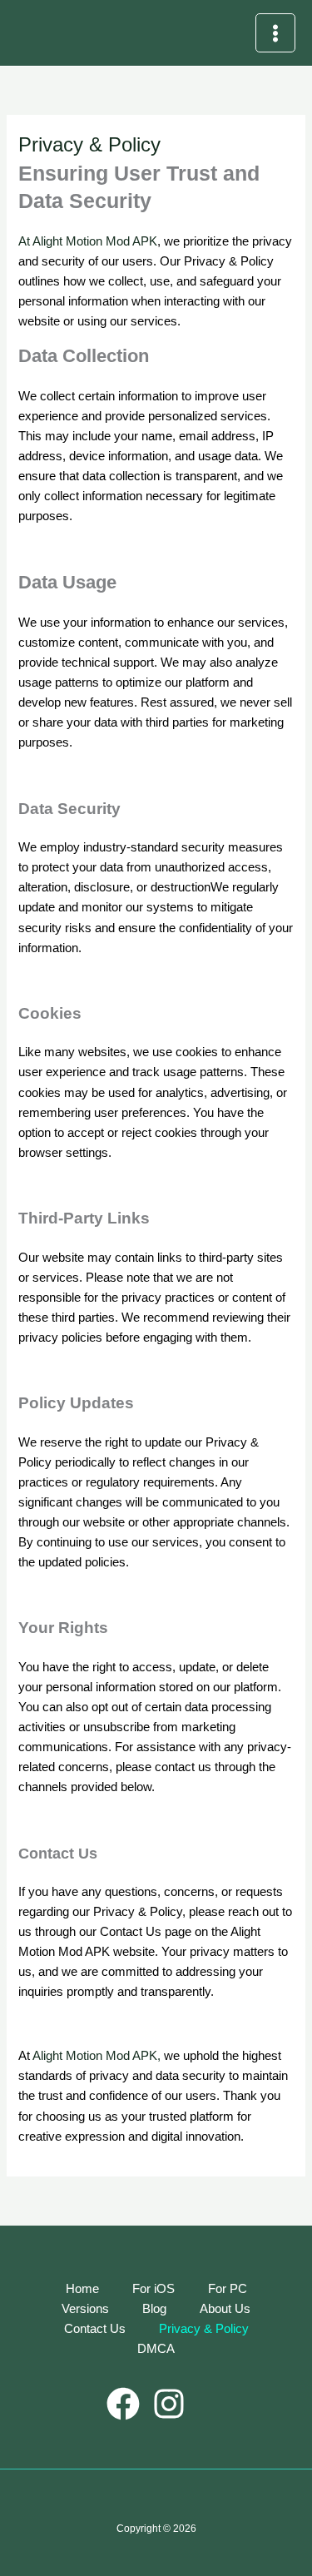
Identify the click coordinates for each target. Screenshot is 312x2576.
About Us (225, 2309)
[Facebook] (123, 2404)
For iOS (154, 2289)
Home (82, 2289)
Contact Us (95, 2329)
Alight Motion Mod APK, (97, 2056)
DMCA (156, 2349)
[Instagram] (169, 2404)
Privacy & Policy (204, 2329)
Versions (85, 2309)
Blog (154, 2309)
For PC (228, 2289)
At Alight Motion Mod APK (88, 241)
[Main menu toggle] (275, 33)
